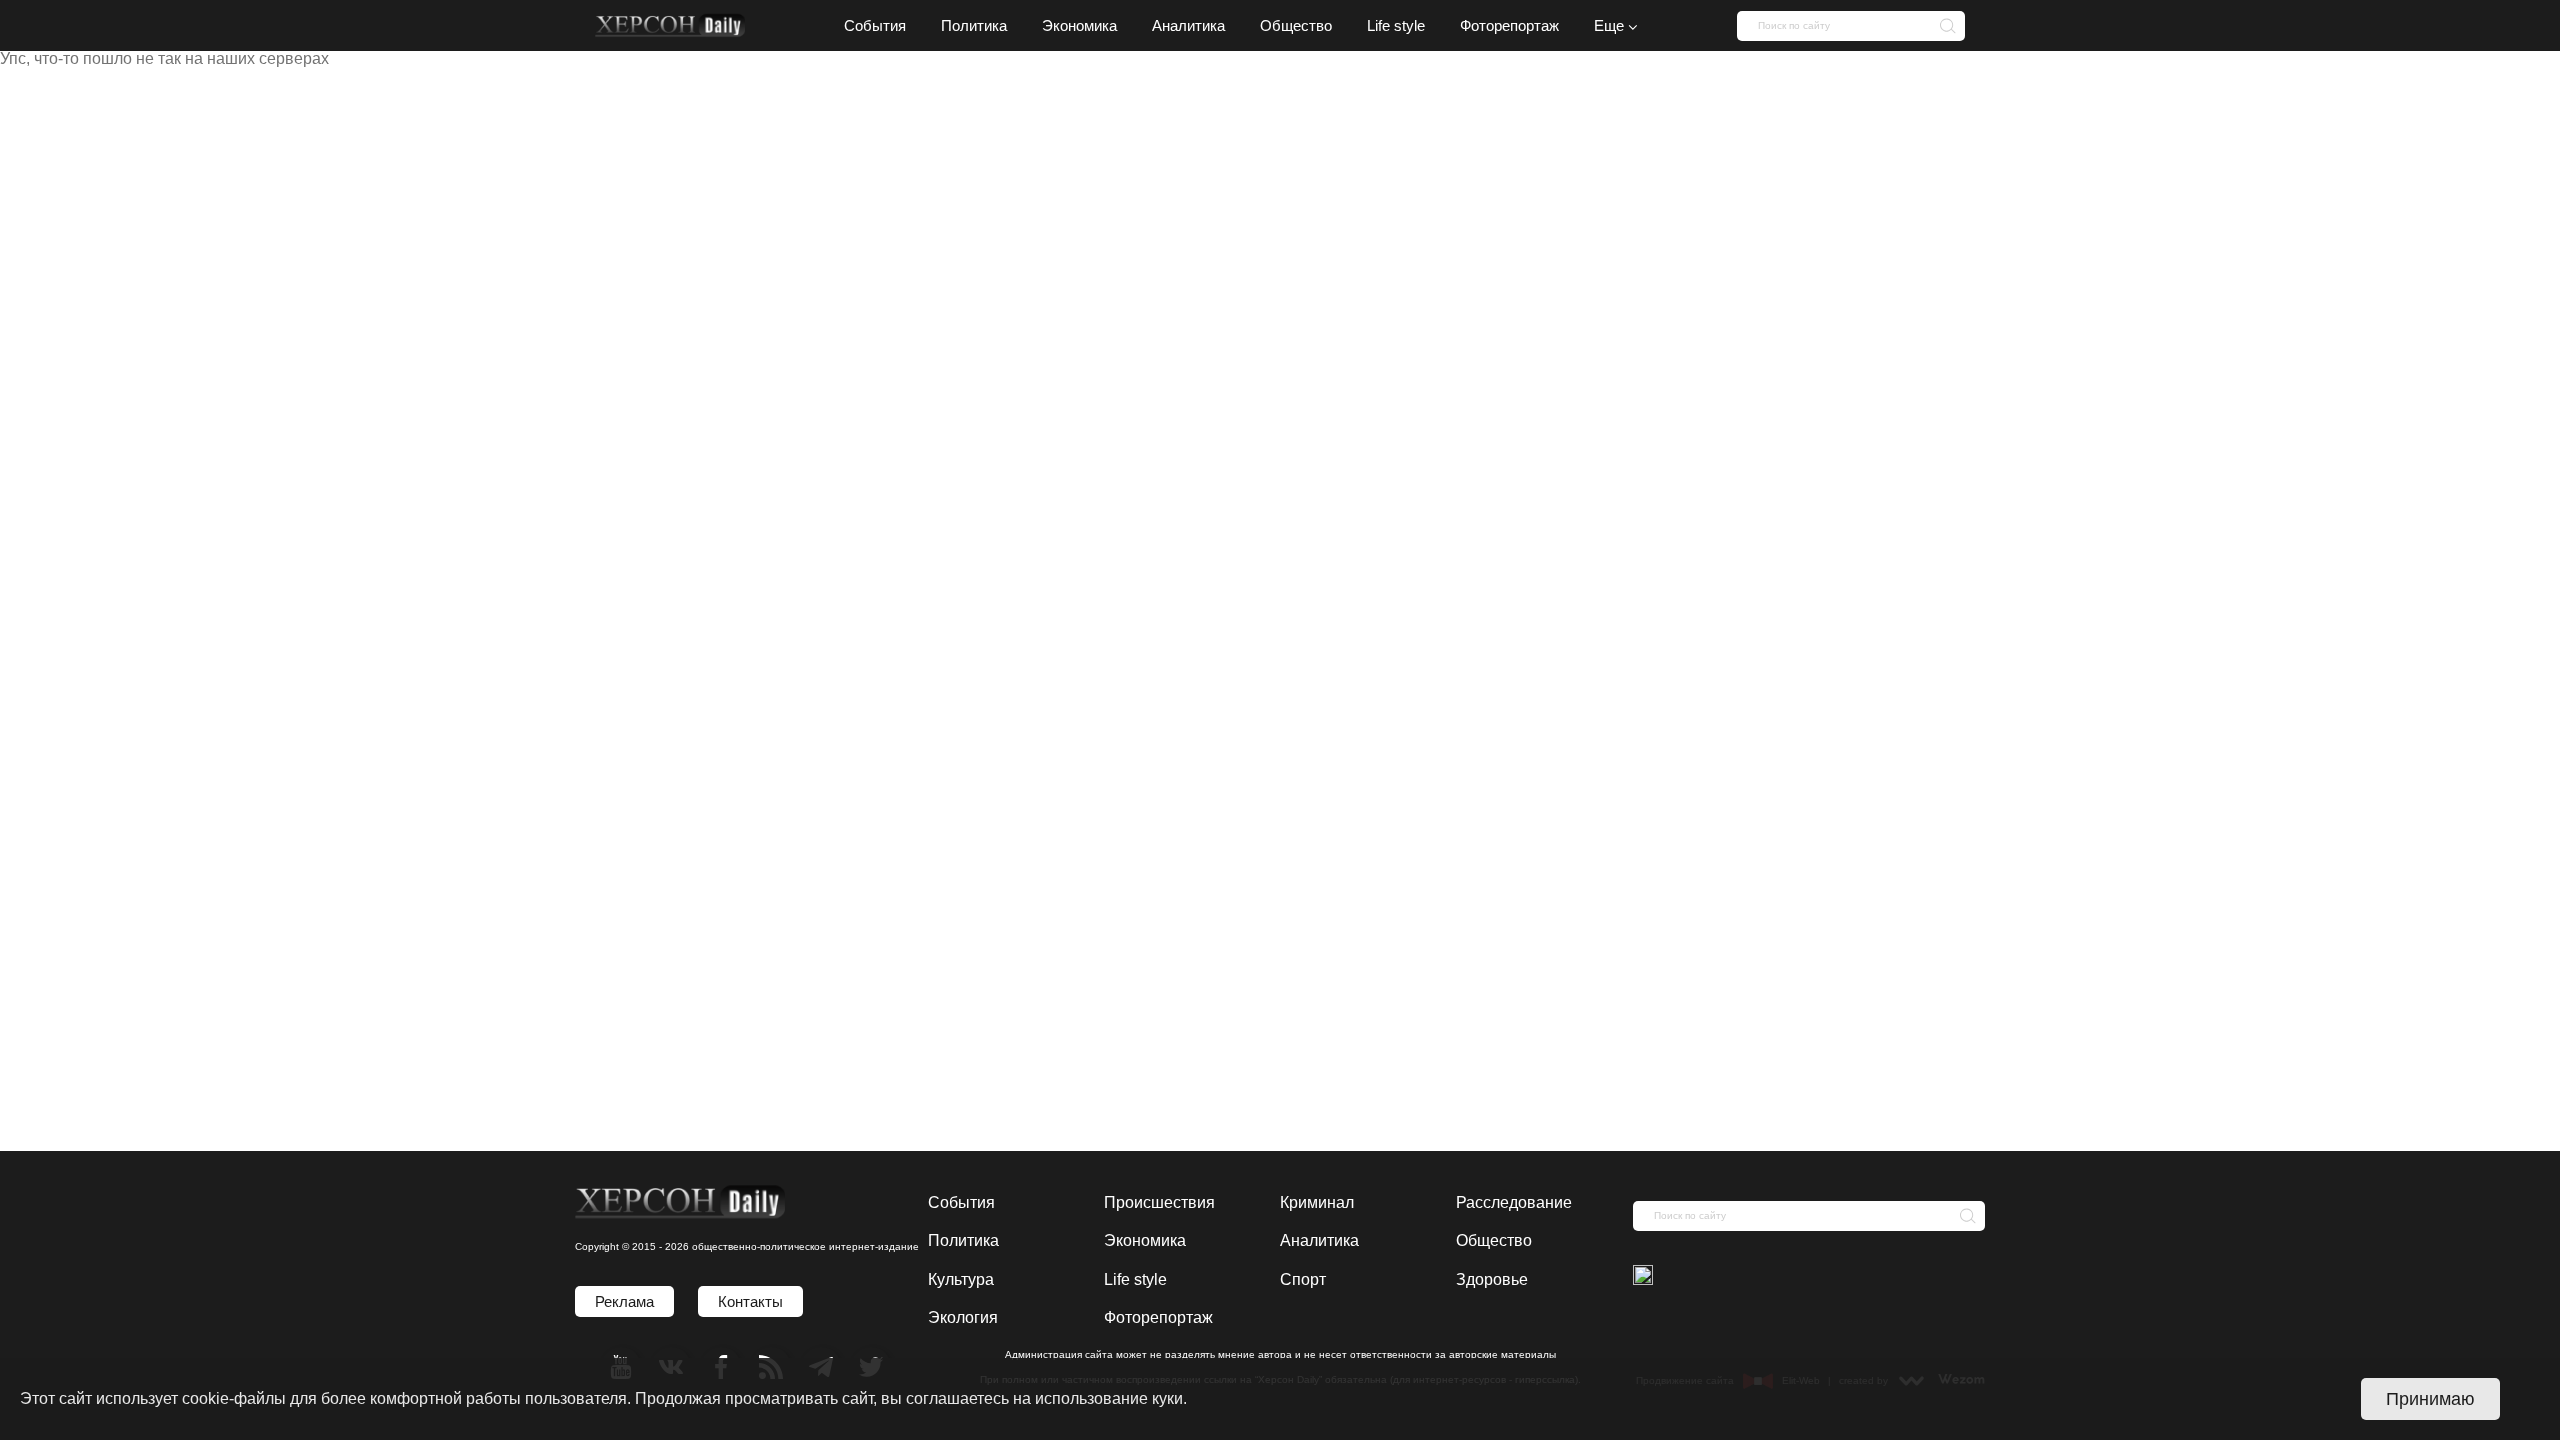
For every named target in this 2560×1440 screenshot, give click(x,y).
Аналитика (1319, 1240)
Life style (1135, 1279)
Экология (963, 1317)
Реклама (624, 1301)
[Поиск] (1942, 25)
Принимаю (2430, 1399)
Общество (1494, 1240)
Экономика (1145, 1240)
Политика (963, 1240)
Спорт (1303, 1279)
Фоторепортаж (1158, 1317)
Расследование (1514, 1202)
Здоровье (1492, 1279)
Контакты (750, 1301)
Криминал (1317, 1202)
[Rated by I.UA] (1643, 1277)
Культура (961, 1279)
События (961, 1202)
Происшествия (1159, 1202)
